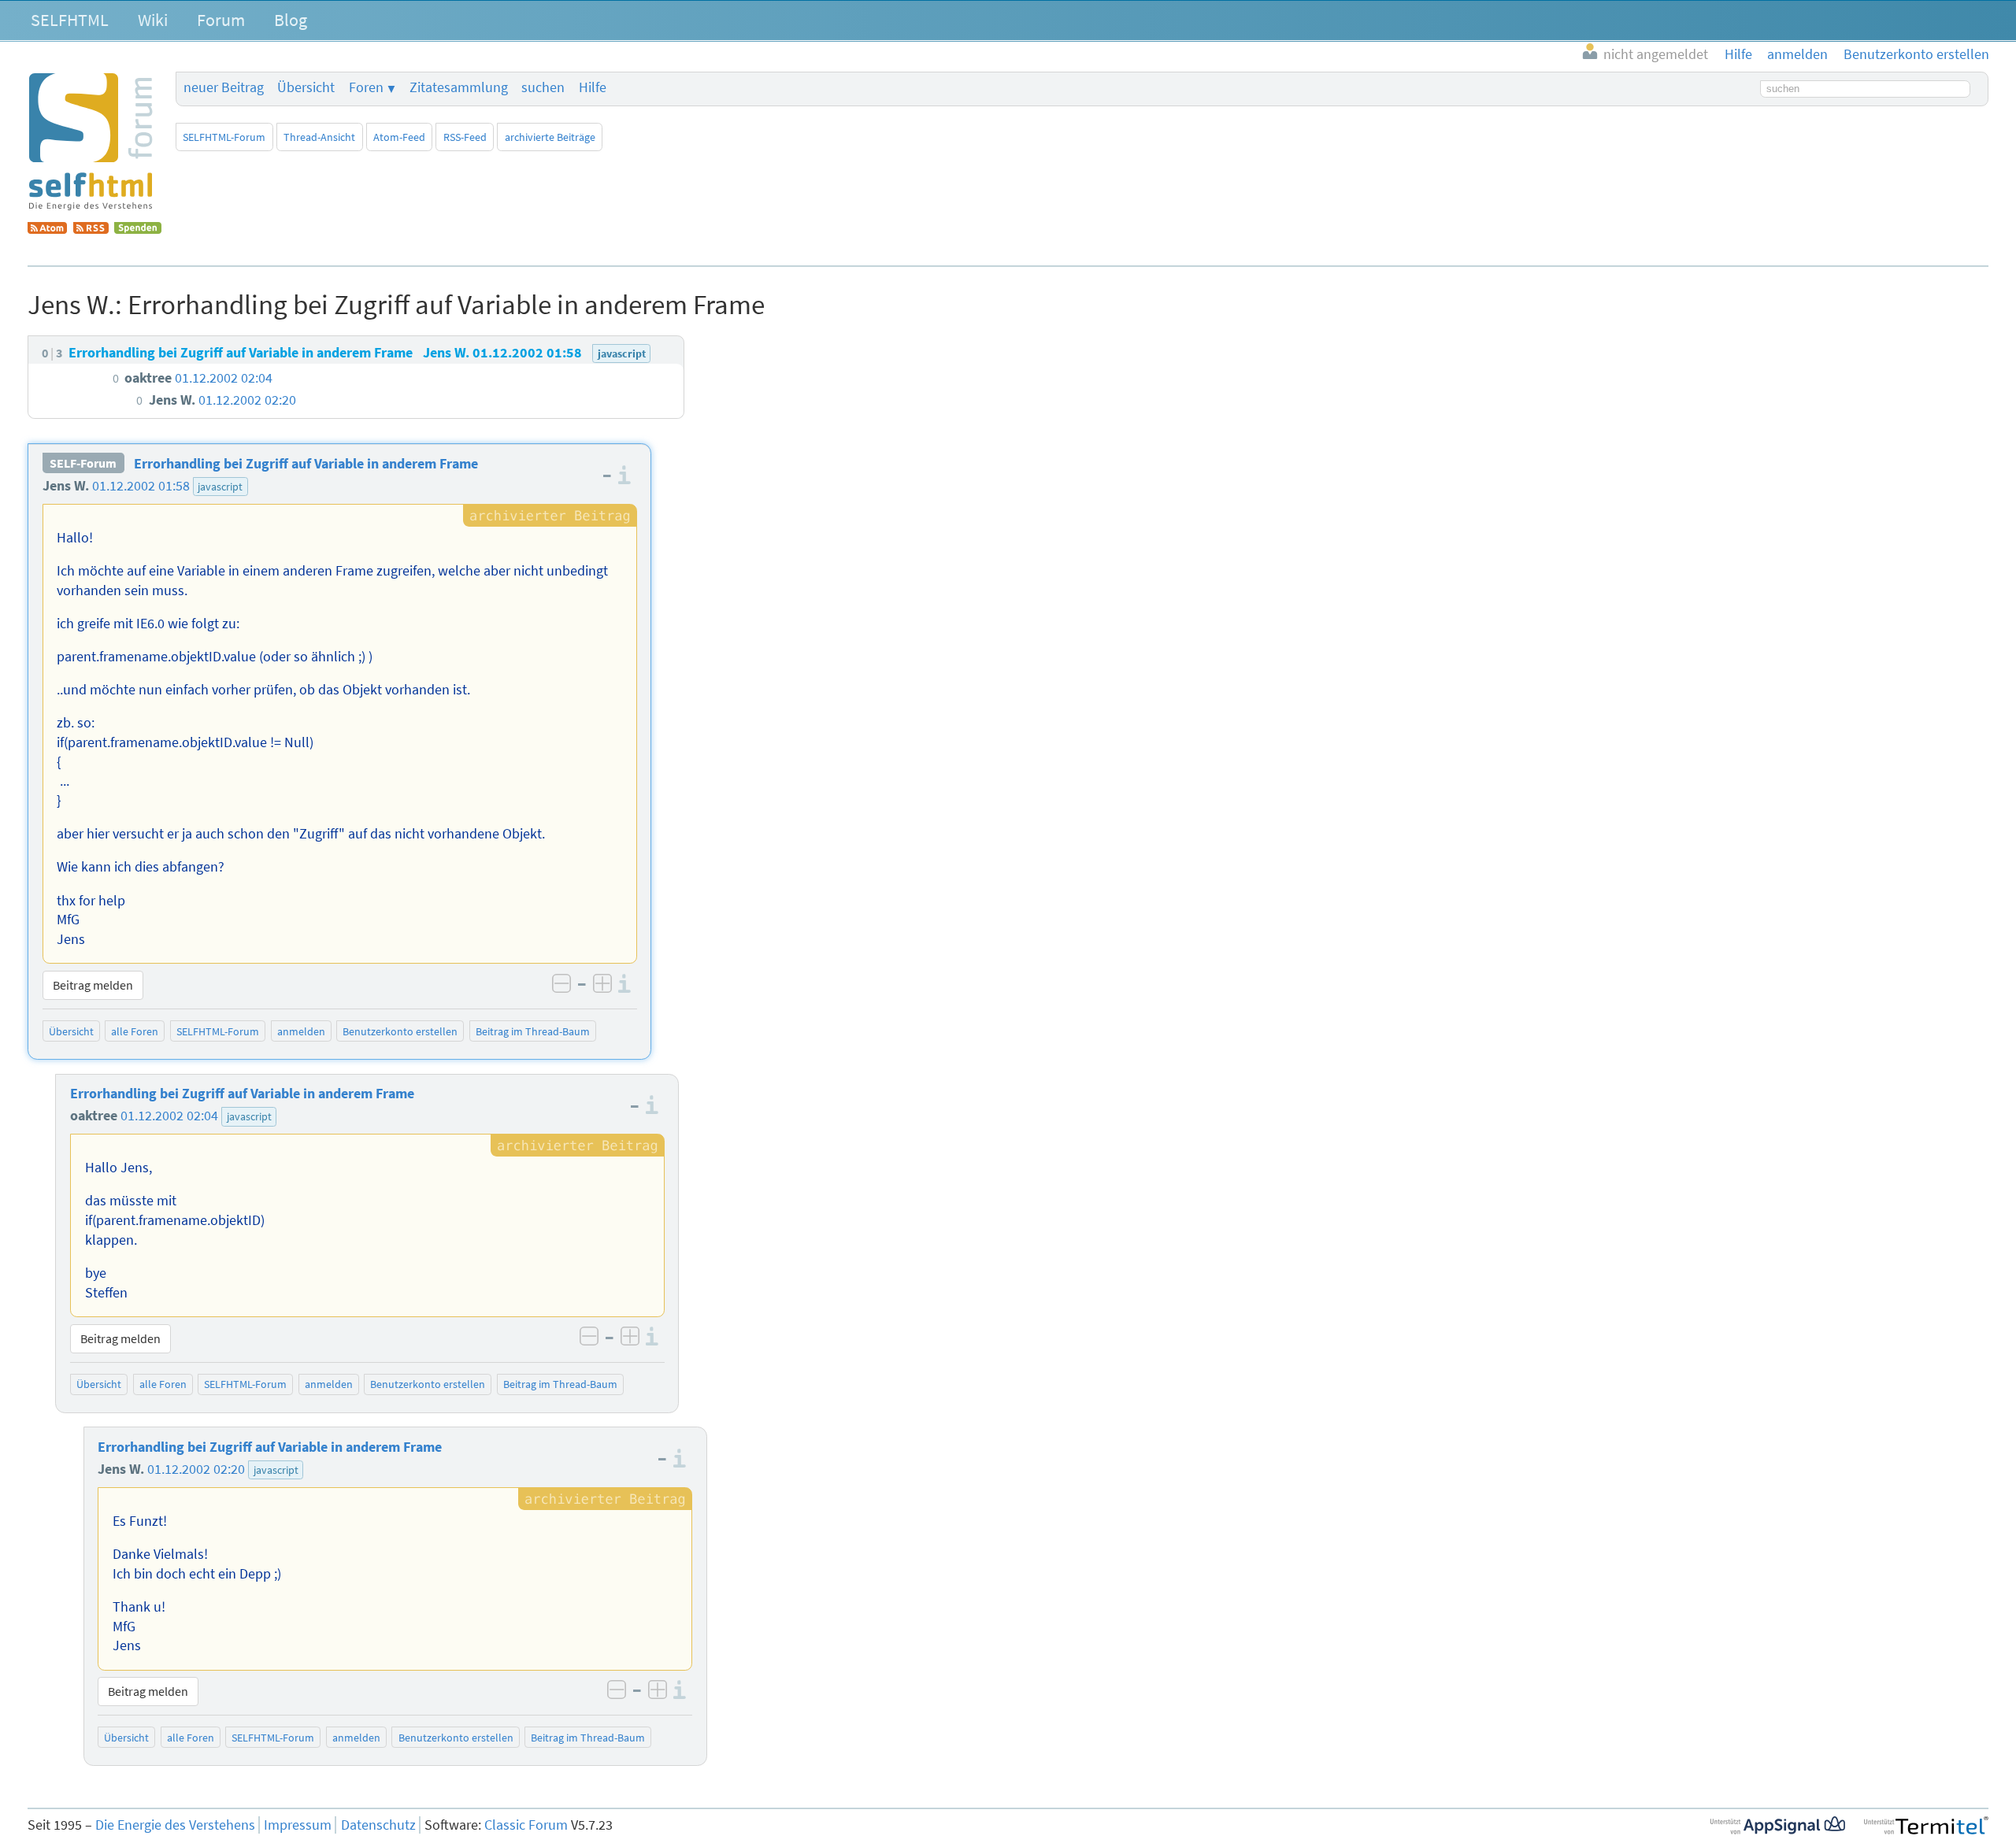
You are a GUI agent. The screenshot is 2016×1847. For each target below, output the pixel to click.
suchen (543, 87)
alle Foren (135, 1031)
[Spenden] (138, 229)
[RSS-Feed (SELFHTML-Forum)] (91, 229)
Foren (366, 87)
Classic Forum (526, 1825)
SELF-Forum (83, 464)
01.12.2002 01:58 (141, 486)
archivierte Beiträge (550, 137)
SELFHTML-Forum (224, 137)
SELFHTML (70, 20)
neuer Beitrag (224, 87)
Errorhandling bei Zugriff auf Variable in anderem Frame (306, 464)
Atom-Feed (399, 137)
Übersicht (306, 87)
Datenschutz (378, 1825)
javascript (220, 487)
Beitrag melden (93, 985)
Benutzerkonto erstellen (400, 1031)
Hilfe (593, 87)
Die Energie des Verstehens (175, 1825)
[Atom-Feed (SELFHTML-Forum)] (47, 229)
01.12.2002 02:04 (169, 1116)
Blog (291, 20)
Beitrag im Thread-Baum (533, 1031)
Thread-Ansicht (319, 137)
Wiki (153, 20)
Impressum (298, 1825)
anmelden (301, 1031)
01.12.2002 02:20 (196, 1469)
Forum (221, 20)
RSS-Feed (465, 137)
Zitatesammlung (459, 87)
